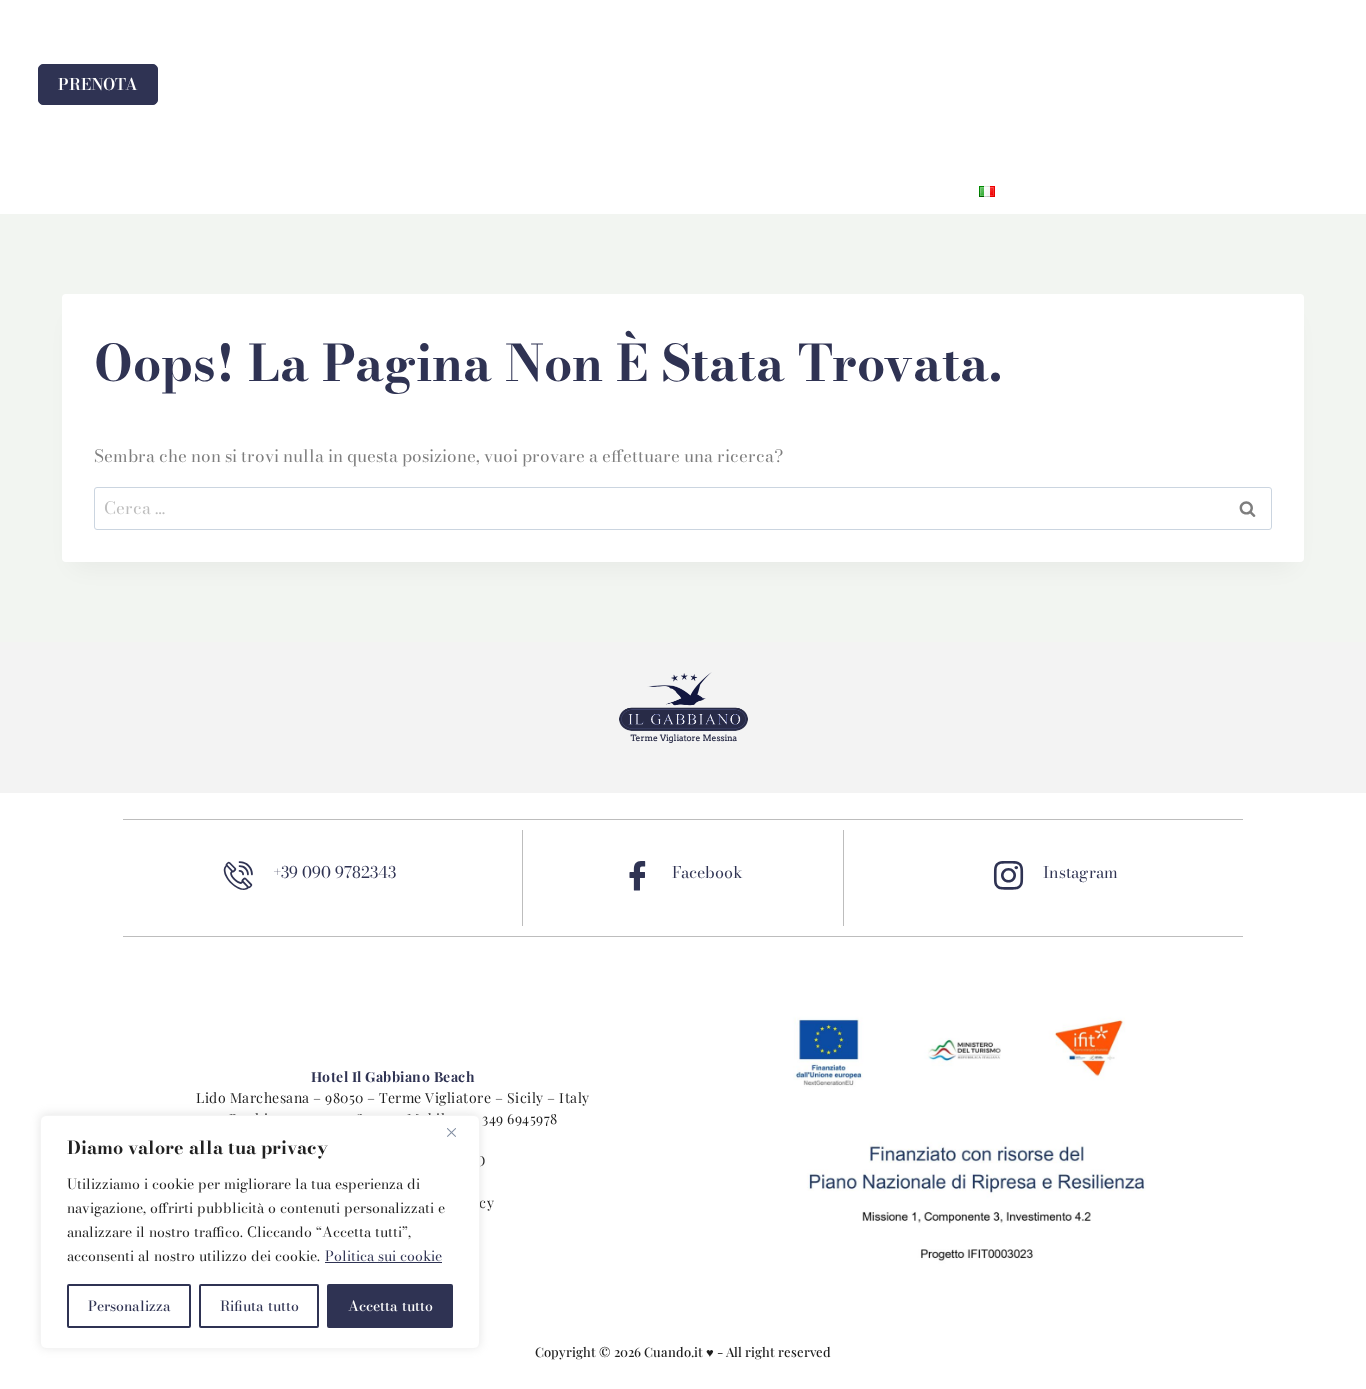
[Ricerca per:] (683, 508)
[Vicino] (459, 1132)
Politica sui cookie (383, 1256)
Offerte (693, 191)
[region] (260, 1232)
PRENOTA (98, 84)
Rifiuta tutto (259, 1306)
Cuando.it (675, 1351)
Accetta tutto (390, 1306)
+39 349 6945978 (507, 1118)
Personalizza (129, 1306)
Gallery (793, 191)
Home (395, 191)
